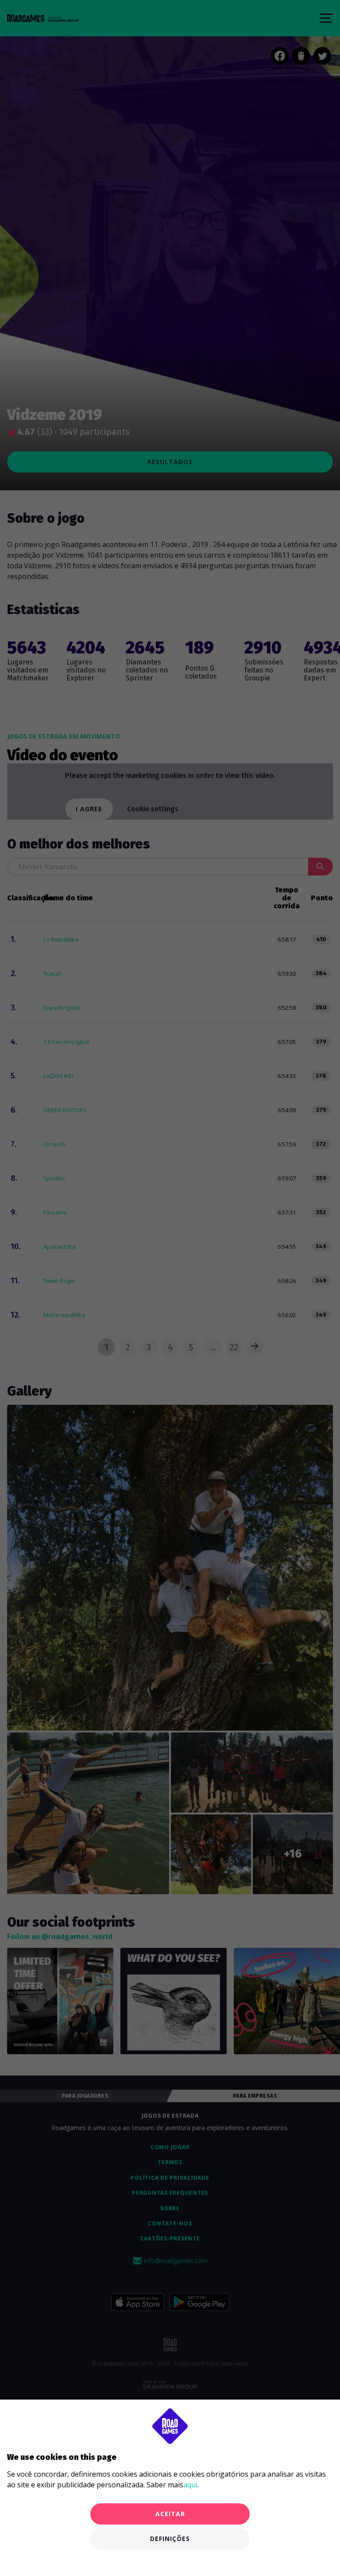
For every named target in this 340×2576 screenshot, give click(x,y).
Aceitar (170, 2514)
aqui (190, 2485)
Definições (170, 2539)
